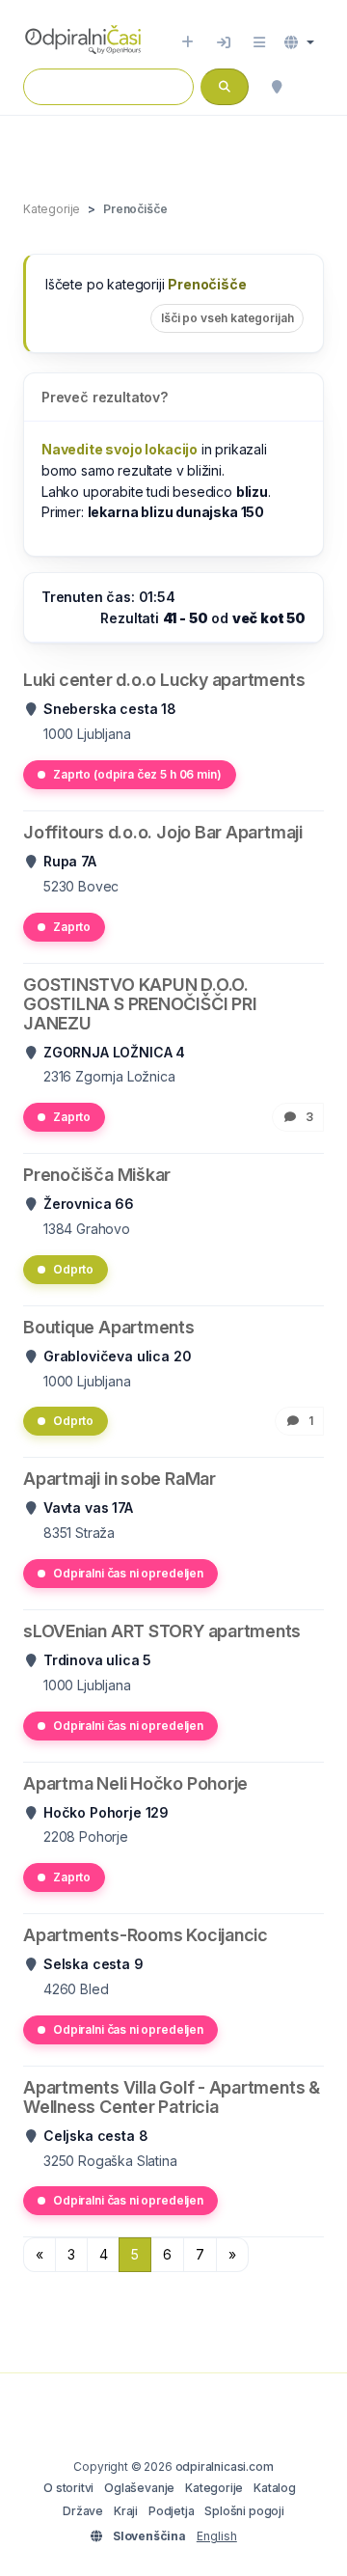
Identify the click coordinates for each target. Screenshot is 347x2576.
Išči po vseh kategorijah (227, 318)
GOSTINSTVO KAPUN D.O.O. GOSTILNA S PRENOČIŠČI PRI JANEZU (140, 1004)
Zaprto (72, 927)
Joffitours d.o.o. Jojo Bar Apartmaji (163, 832)
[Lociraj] (277, 87)
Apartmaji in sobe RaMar (120, 1479)
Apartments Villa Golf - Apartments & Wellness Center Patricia (172, 2097)
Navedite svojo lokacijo (120, 449)
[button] (299, 42)
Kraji (126, 2511)
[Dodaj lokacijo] (187, 42)
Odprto (73, 1269)
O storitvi (68, 2488)
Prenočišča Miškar (97, 1175)
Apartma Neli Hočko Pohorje (135, 1783)
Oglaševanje (139, 2488)
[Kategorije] (259, 42)
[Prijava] (224, 42)
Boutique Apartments (109, 1327)
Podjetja (172, 2511)
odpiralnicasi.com (225, 2466)
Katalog (275, 2488)
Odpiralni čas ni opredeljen (128, 1573)
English (217, 2536)
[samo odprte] (314, 87)
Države (83, 2511)
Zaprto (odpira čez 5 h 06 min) (137, 774)
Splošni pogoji (244, 2511)
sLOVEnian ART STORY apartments (162, 1631)
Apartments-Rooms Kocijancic (146, 1935)
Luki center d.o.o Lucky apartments (164, 680)
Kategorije (214, 2488)
